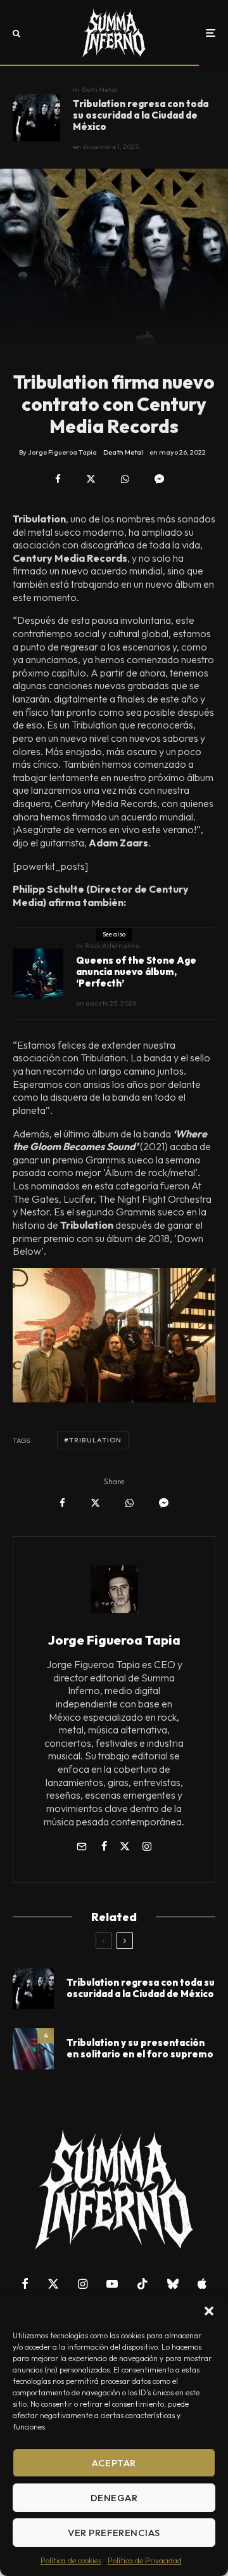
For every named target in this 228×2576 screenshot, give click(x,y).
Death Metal (123, 452)
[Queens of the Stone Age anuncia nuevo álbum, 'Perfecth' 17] (38, 974)
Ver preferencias (114, 2533)
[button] (209, 2311)
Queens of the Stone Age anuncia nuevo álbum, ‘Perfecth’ (136, 972)
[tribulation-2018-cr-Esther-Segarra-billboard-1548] (36, 118)
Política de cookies (71, 2560)
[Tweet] (91, 479)
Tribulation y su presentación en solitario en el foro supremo (140, 2049)
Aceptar (114, 2463)
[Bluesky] (173, 2284)
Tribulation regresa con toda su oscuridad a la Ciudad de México (141, 115)
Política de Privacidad (145, 2560)
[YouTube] (112, 2284)
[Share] (58, 479)
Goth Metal (99, 89)
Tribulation (95, 1440)
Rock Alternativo (112, 945)
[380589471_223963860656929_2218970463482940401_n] (33, 2049)
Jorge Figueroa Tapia (114, 1640)
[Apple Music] (202, 2284)
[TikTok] (142, 2284)
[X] (53, 2284)
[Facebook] (25, 2284)
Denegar (114, 2498)
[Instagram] (83, 2284)
